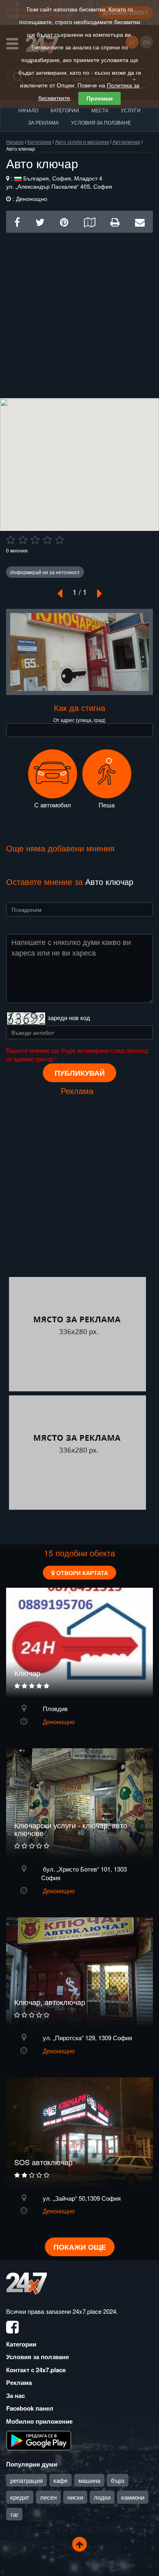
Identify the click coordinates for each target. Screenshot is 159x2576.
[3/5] (35, 540)
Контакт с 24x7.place (36, 2370)
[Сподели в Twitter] (40, 222)
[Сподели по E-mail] (140, 222)
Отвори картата (81, 1573)
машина (89, 2480)
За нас (15, 2396)
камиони (133, 2497)
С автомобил (53, 805)
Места (100, 110)
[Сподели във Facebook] (17, 222)
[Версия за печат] (115, 222)
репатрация (26, 2480)
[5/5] (60, 540)
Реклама (19, 2382)
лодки (102, 2497)
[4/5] (47, 540)
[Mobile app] (39, 2440)
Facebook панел (30, 2408)
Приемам (99, 98)
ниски (75, 2497)
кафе (61, 2480)
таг (14, 2514)
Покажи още (80, 2247)
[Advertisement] (79, 312)
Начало (28, 110)
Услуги (131, 110)
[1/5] (11, 540)
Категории (65, 110)
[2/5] (23, 540)
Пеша (107, 805)
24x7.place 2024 (94, 2311)
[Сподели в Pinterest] (64, 222)
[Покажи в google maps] (89, 222)
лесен (48, 2497)
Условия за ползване (101, 122)
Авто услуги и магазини (82, 142)
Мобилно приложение (39, 2421)
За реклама (43, 122)
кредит (20, 2497)
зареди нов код (69, 1017)
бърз (118, 2480)
